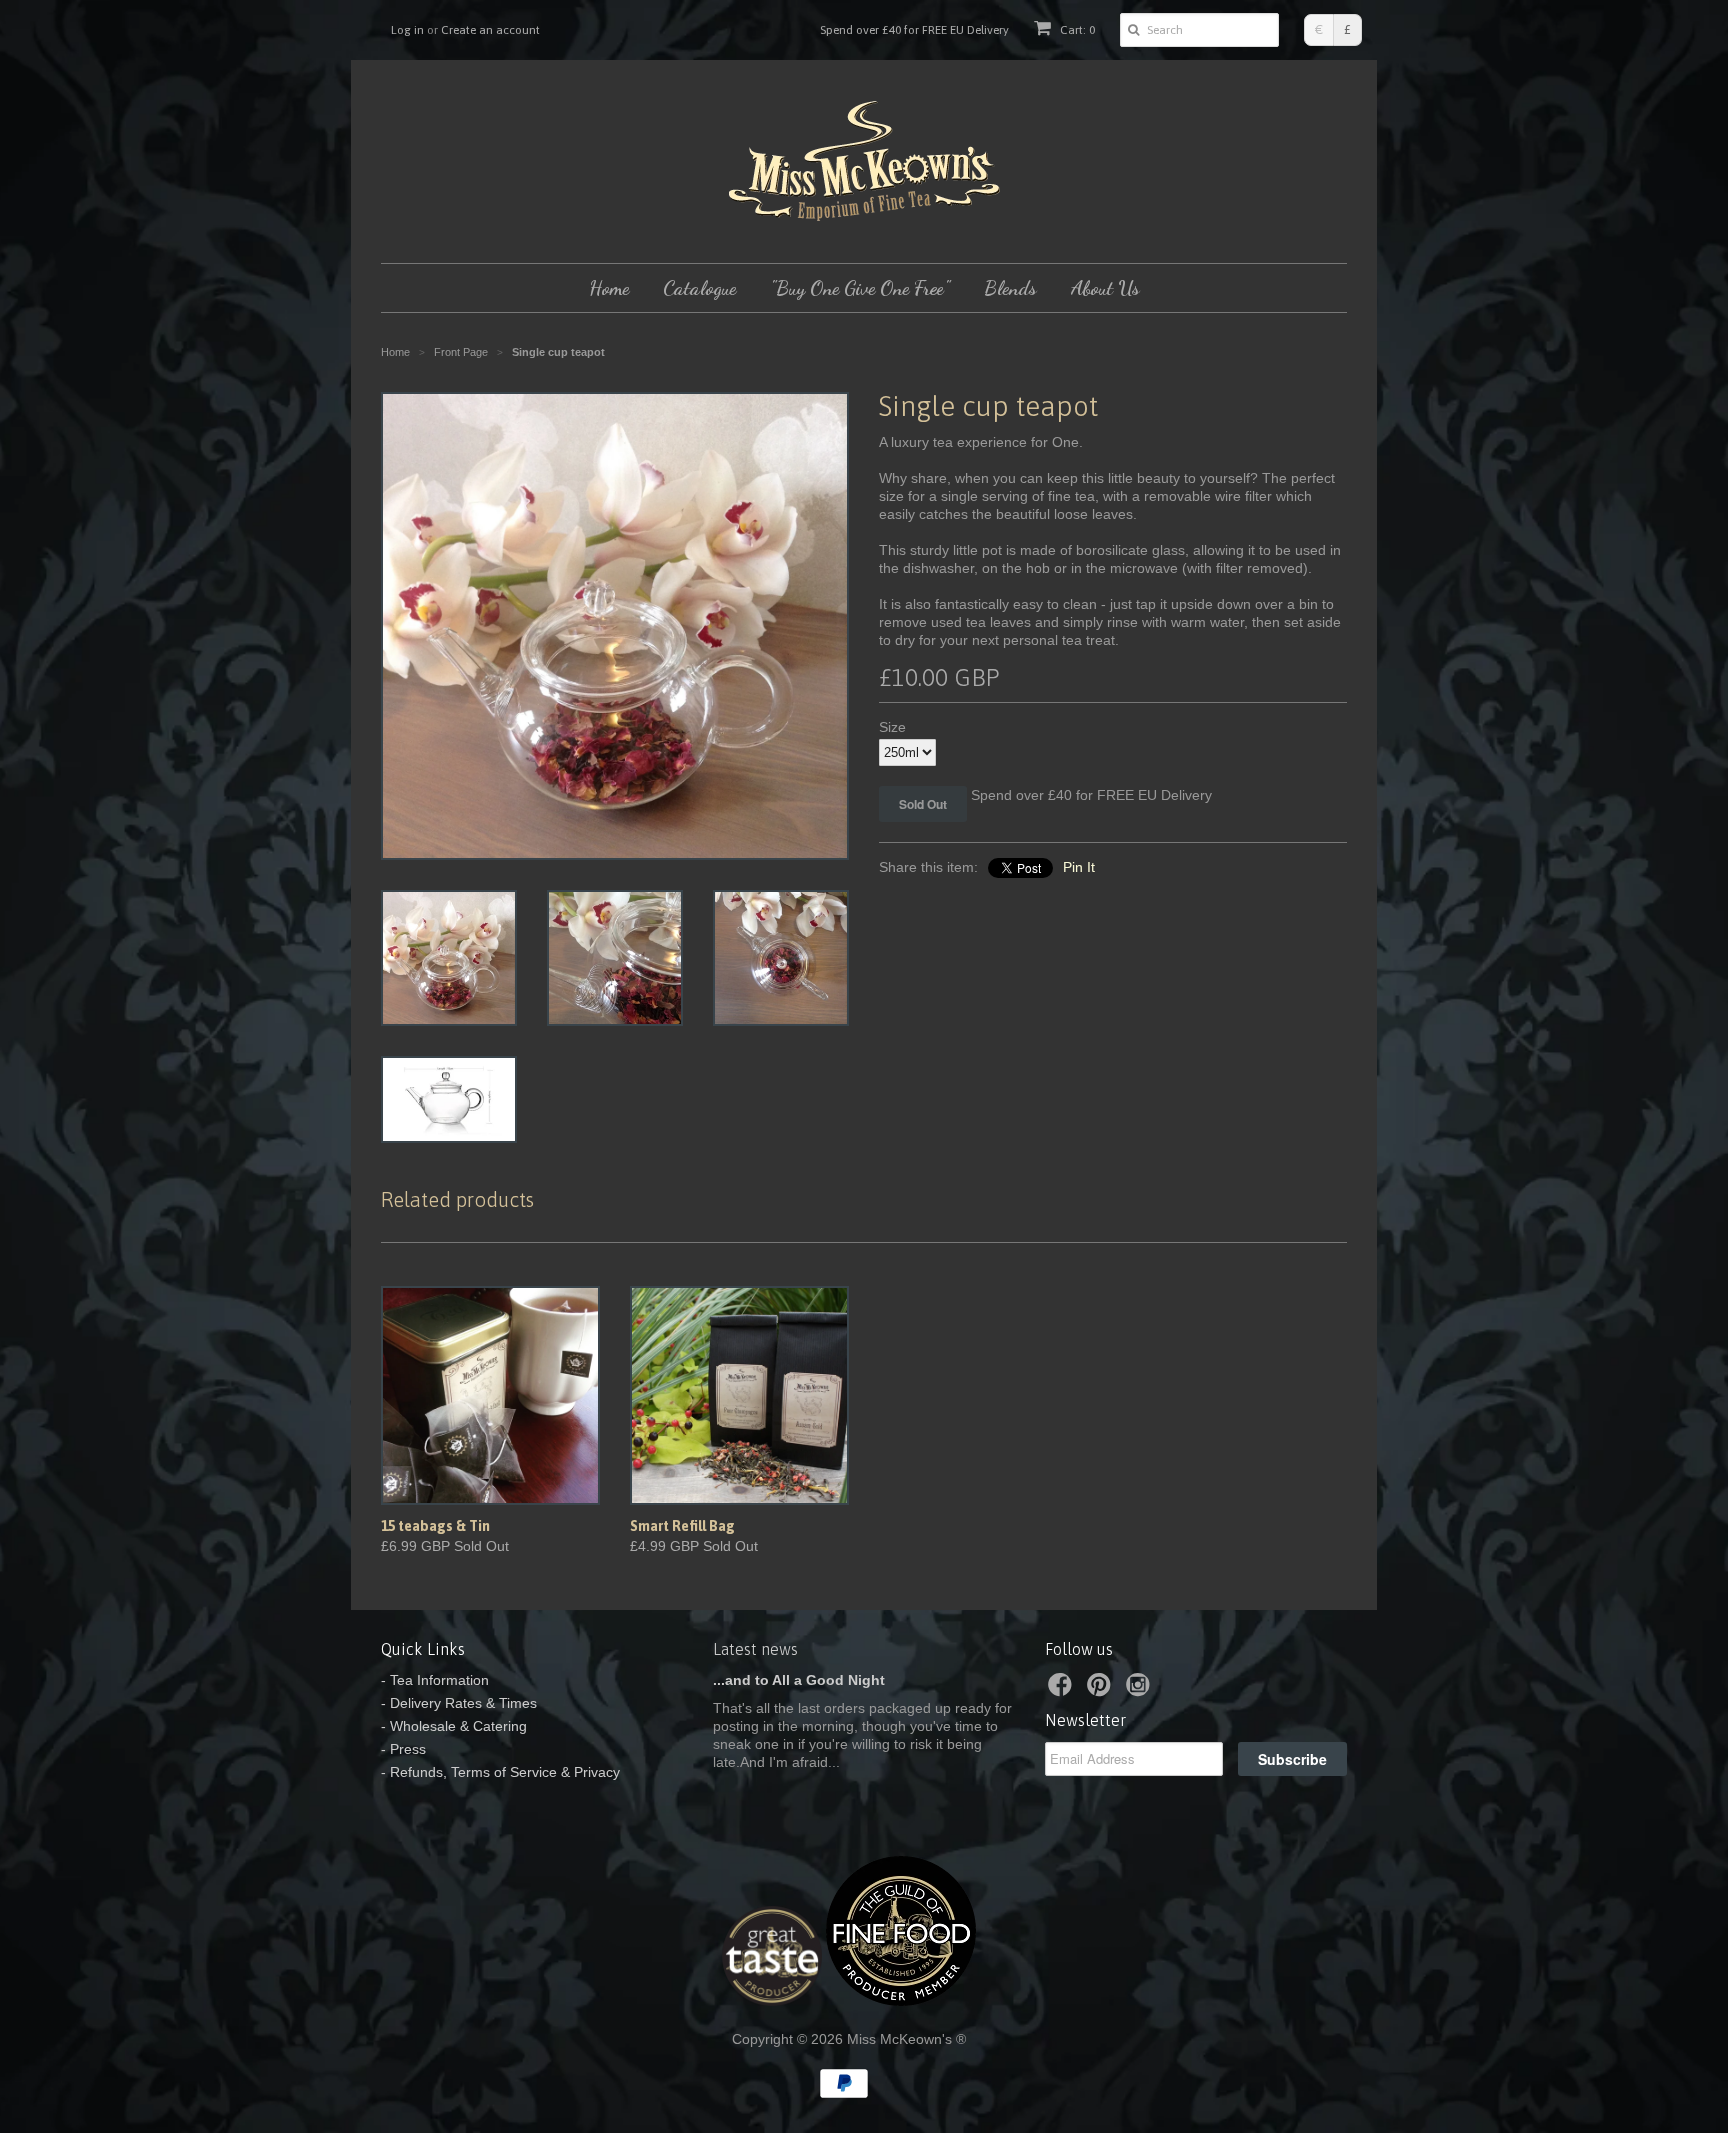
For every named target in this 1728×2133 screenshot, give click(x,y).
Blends (1010, 288)
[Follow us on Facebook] (1063, 1690)
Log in (407, 30)
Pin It (1079, 867)
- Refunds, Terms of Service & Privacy (500, 1772)
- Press (403, 1749)
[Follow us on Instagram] (1141, 1690)
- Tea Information (435, 1680)
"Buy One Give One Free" (860, 288)
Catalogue (699, 288)
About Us (1105, 288)
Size (892, 727)
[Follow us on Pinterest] (1102, 1690)
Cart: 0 (1076, 30)
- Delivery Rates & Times (459, 1703)
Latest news (755, 1649)
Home (609, 288)
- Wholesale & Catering (454, 1726)
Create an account (490, 30)
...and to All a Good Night (799, 1680)
